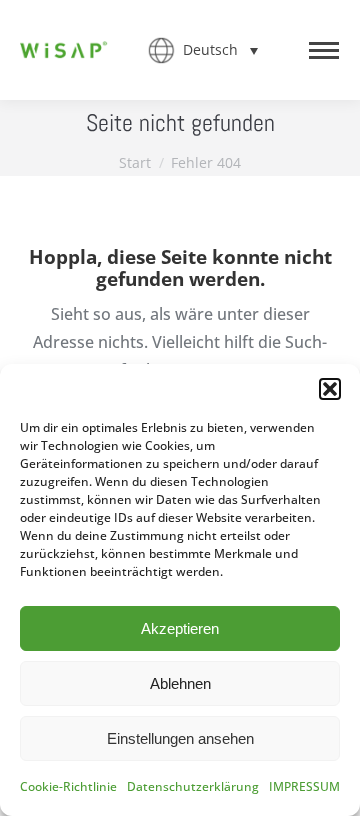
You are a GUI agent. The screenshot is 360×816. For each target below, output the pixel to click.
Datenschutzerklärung (193, 786)
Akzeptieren (180, 628)
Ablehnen (180, 683)
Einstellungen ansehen (180, 738)
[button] (330, 389)
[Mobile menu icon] (324, 50)
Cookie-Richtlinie (68, 786)
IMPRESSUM (304, 786)
